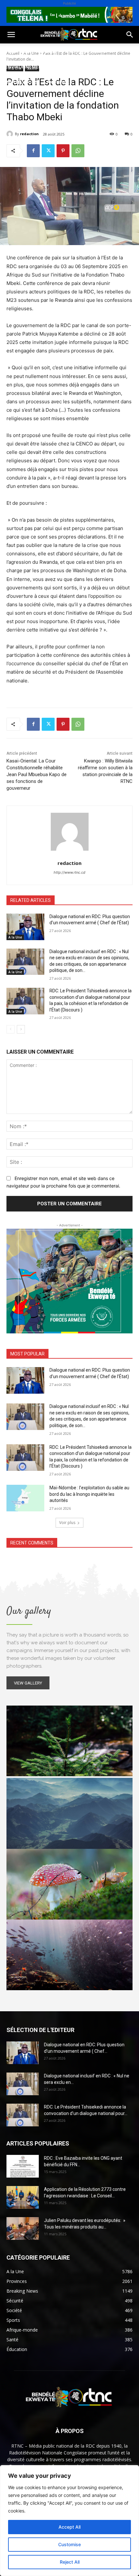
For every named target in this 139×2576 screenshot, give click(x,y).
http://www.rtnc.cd (69, 872)
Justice (63, 67)
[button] (11, 35)
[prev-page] (11, 1029)
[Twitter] (48, 151)
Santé (98, 51)
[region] (69, 2521)
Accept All (69, 2527)
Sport (74, 51)
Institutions (21, 82)
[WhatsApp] (78, 151)
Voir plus (67, 1523)
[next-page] (21, 1029)
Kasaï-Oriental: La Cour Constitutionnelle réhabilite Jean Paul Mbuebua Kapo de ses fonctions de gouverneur (37, 774)
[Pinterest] (63, 151)
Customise (69, 2544)
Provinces (59, 82)
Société (48, 51)
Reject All (70, 2562)
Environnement (25, 67)
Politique (17, 51)
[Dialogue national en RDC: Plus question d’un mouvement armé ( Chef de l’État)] (25, 927)
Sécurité (91, 67)
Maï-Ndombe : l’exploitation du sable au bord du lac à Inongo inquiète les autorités (89, 1494)
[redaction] (11, 134)
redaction (29, 134)
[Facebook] (33, 151)
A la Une (15, 937)
